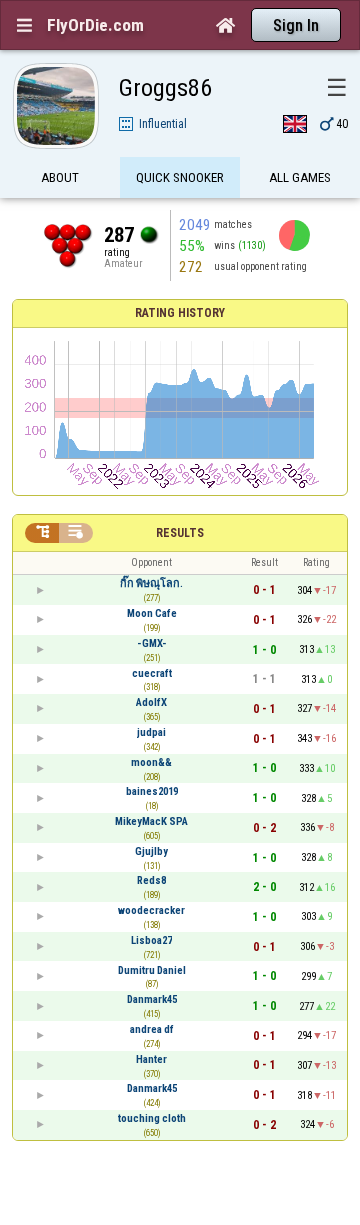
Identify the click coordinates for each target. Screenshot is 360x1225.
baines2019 (152, 791)
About (60, 177)
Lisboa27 (151, 940)
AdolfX (151, 702)
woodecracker (151, 910)
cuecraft (152, 673)
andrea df (152, 1029)
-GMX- (152, 643)
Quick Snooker (180, 177)
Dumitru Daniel (152, 970)
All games (300, 177)
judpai (151, 732)
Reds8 (151, 880)
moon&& (151, 762)
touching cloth (152, 1118)
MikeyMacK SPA (151, 821)
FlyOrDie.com (95, 25)
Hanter (151, 1059)
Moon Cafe (152, 613)
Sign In (296, 25)
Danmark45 (152, 999)
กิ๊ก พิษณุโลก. (151, 583)
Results (180, 533)
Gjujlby (151, 851)
